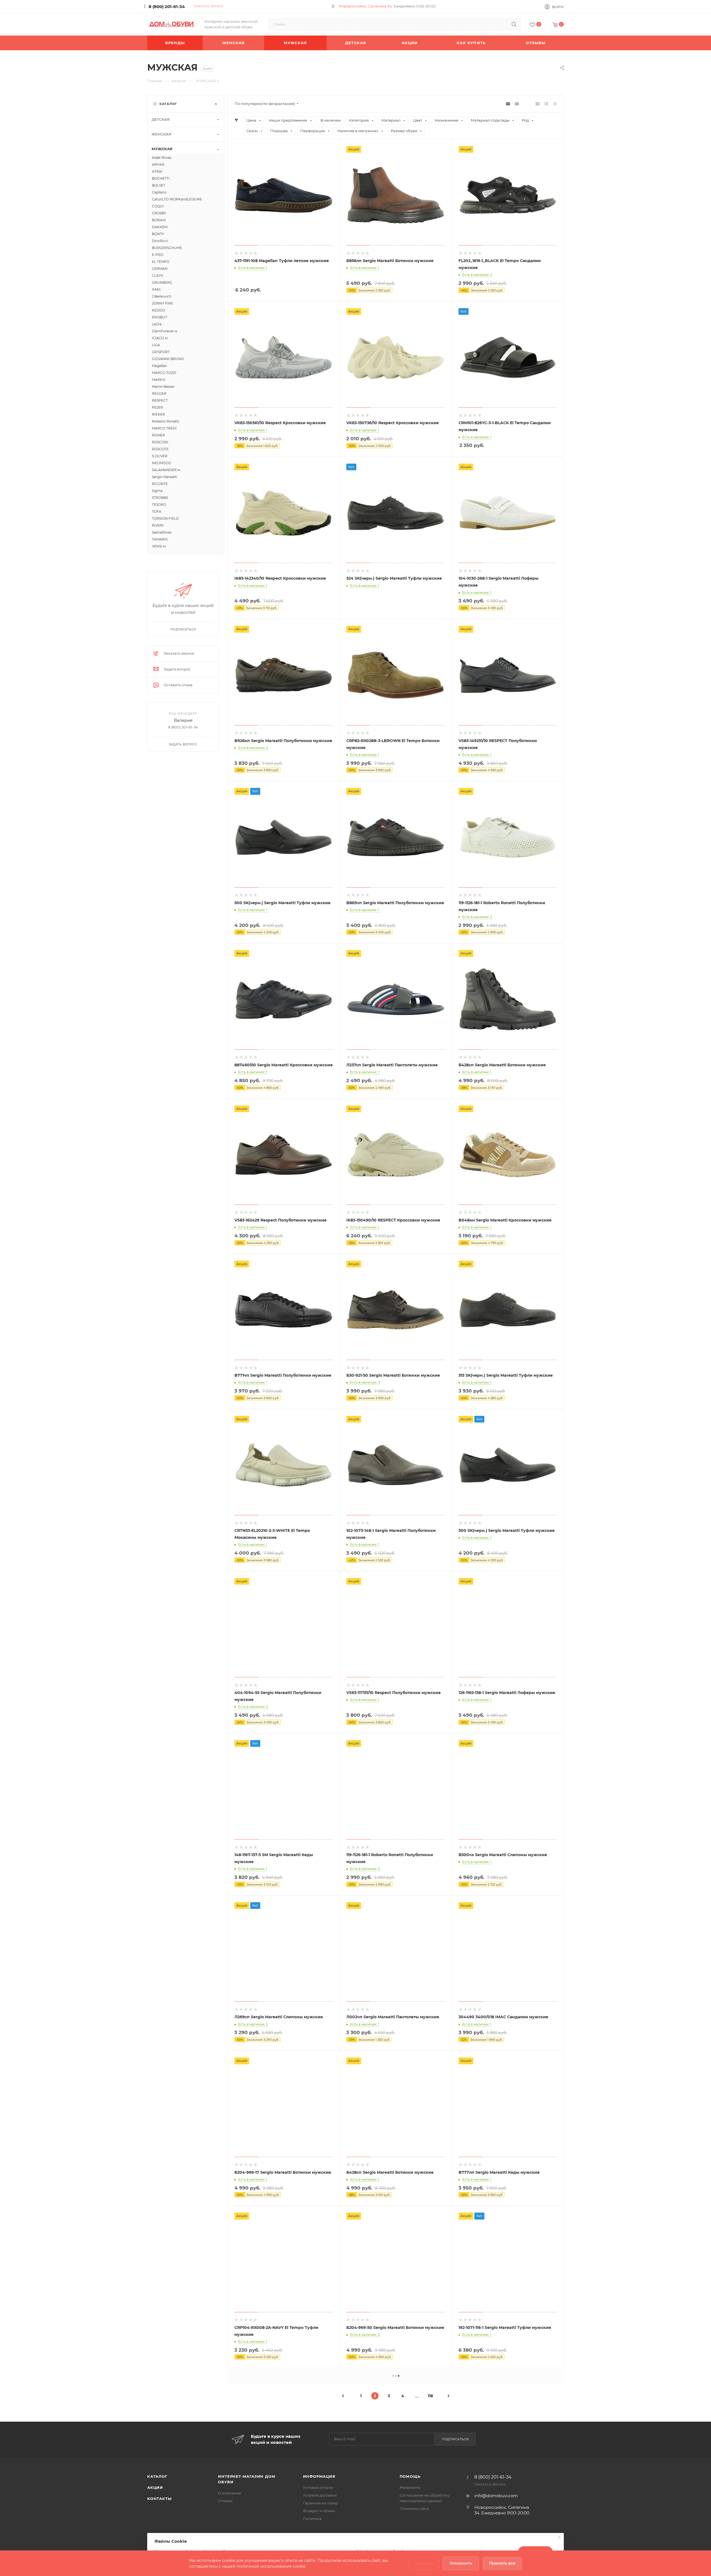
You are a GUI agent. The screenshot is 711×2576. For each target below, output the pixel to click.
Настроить (424, 2563)
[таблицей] (555, 104)
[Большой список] (517, 104)
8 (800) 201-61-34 (167, 7)
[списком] (546, 104)
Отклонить (461, 2563)
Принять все (502, 2563)
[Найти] (514, 24)
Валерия (183, 720)
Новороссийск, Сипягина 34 (365, 6)
